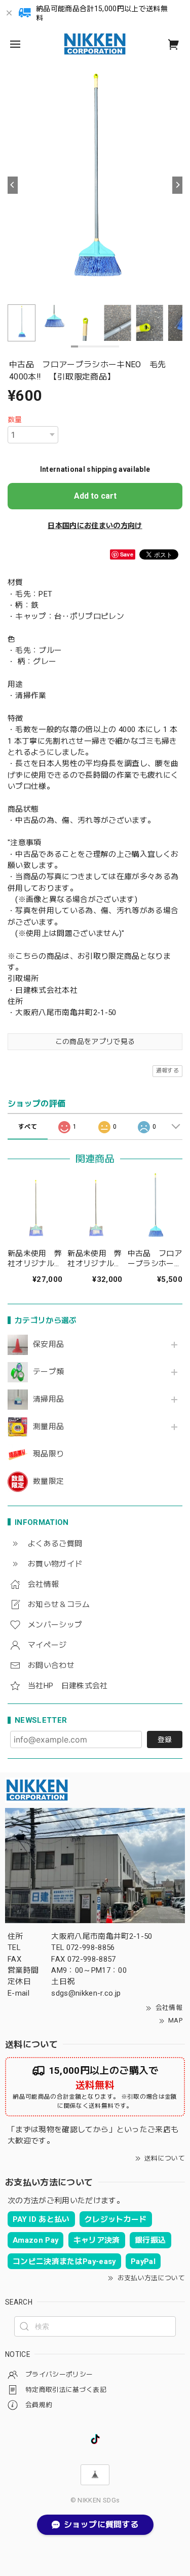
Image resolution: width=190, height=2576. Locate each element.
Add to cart (95, 496)
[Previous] (13, 185)
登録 (165, 1739)
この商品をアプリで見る (95, 1041)
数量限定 (48, 1482)
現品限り (48, 1454)
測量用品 (48, 1427)
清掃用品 (48, 1399)
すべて (28, 1127)
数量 (15, 420)
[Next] (177, 185)
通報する (167, 1071)
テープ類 (48, 1372)
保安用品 (48, 1345)
